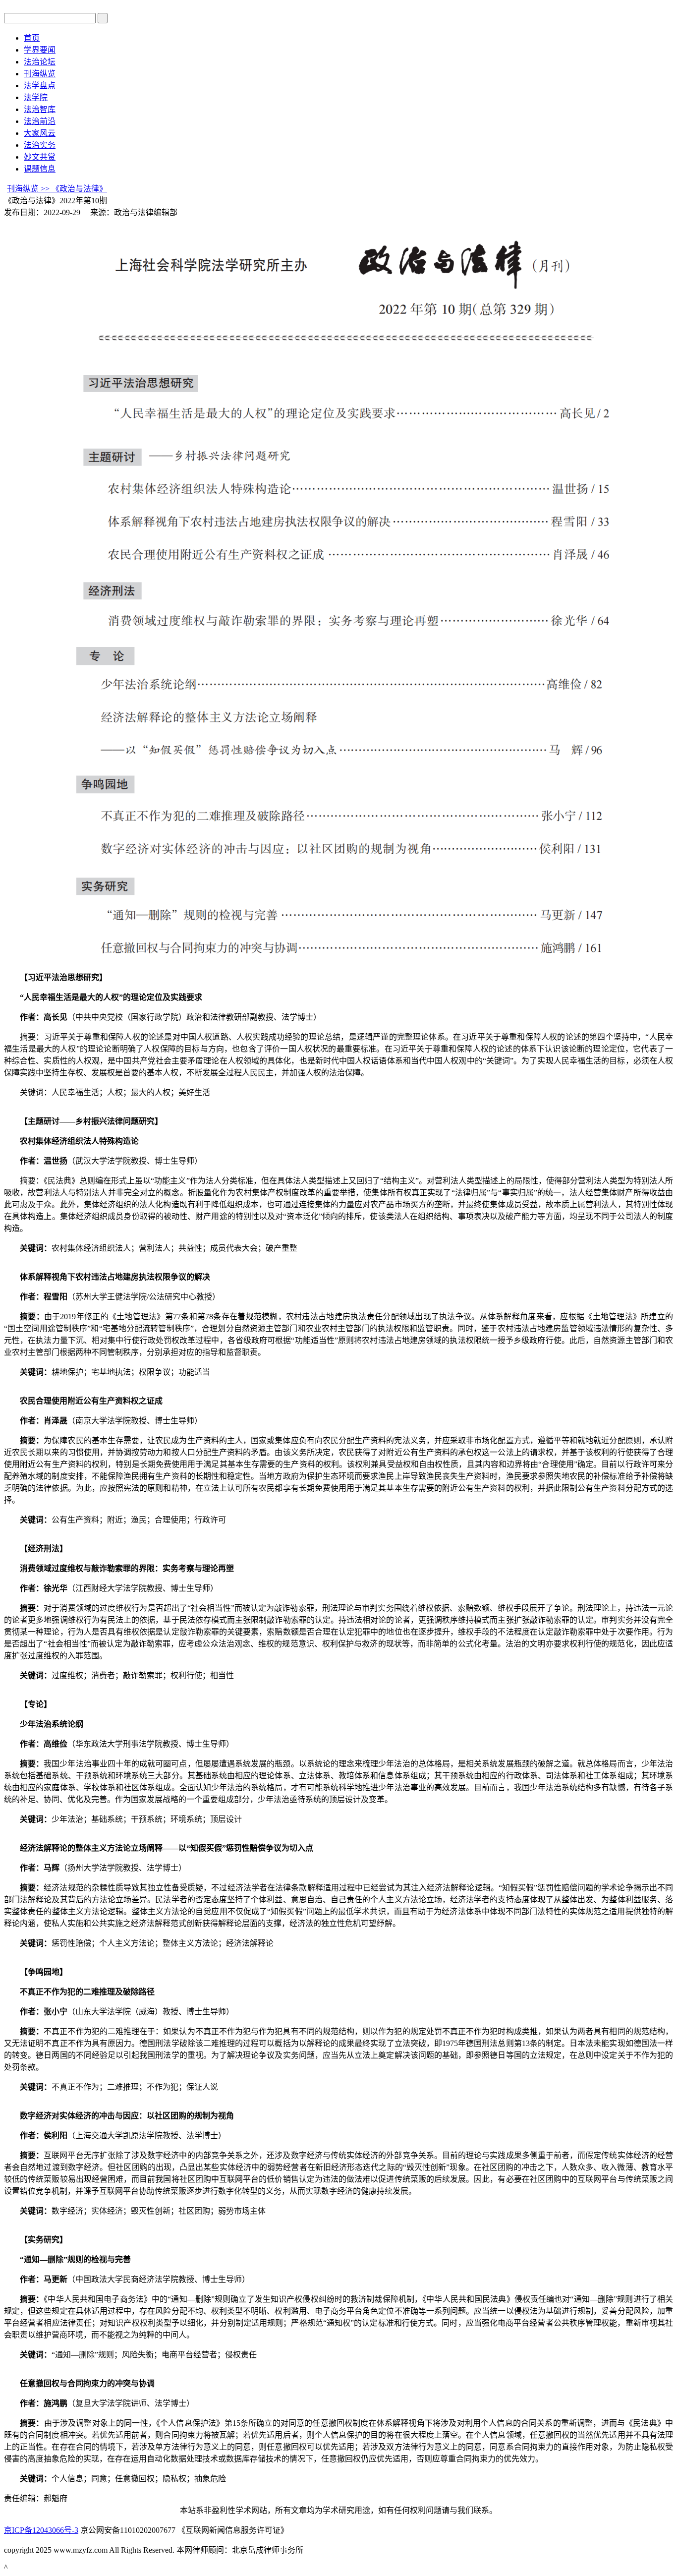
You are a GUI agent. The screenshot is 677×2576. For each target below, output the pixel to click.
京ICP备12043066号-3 (41, 2530)
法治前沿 (40, 121)
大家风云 (40, 133)
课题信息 (40, 169)
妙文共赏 (40, 157)
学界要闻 (40, 50)
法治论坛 (40, 62)
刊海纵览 (40, 74)
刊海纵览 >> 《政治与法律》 (57, 189)
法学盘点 (40, 86)
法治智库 (40, 109)
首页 (32, 38)
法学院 (36, 97)
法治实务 (40, 145)
